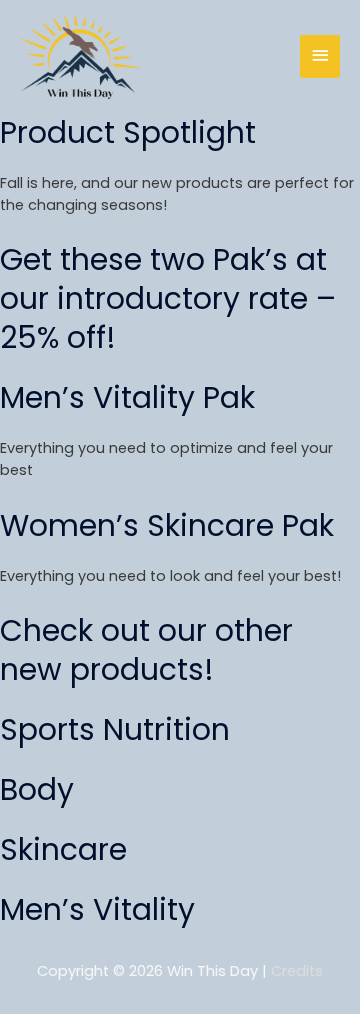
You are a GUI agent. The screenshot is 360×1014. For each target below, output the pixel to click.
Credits (297, 971)
